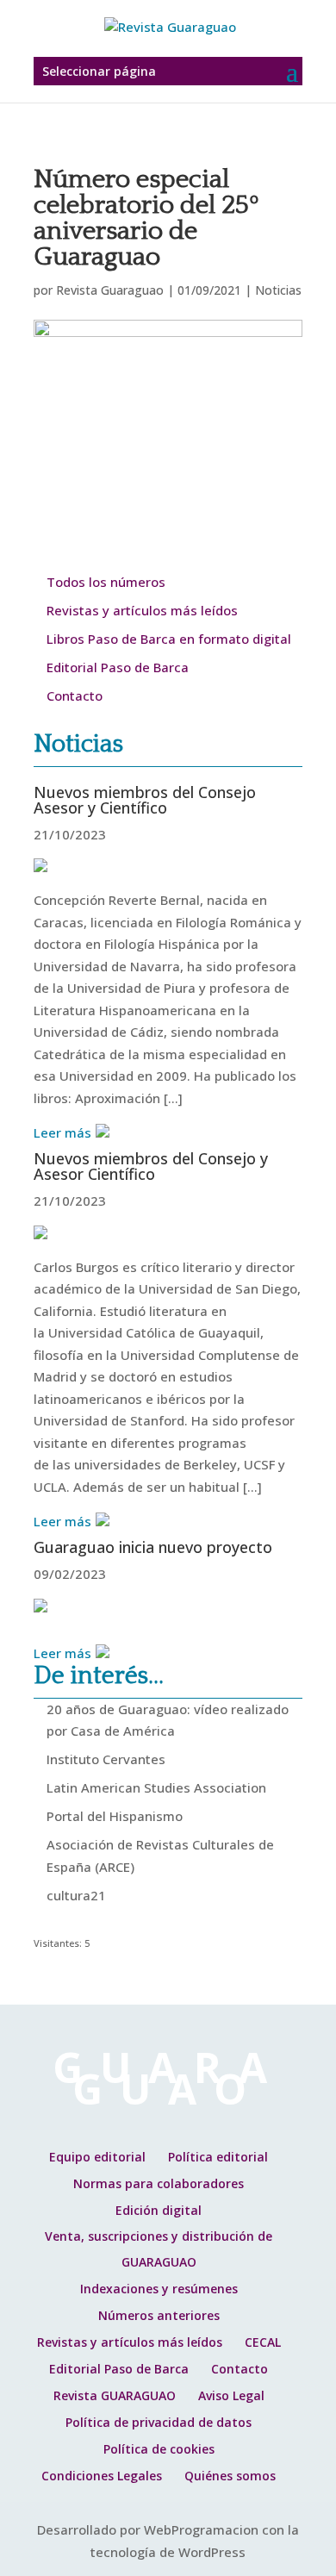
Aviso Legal (231, 2395)
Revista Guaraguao (110, 290)
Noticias (278, 290)
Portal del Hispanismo (115, 1816)
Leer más (62, 1132)
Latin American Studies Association (156, 1787)
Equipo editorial (97, 2157)
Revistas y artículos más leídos (142, 610)
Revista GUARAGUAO (115, 2395)
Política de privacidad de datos (159, 2422)
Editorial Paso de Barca (118, 667)
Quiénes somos (230, 2476)
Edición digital (159, 2210)
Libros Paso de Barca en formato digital (169, 639)
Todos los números (106, 582)
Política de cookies (159, 2449)
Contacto (75, 695)
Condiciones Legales (102, 2476)
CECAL (263, 2342)
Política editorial (218, 2157)
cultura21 (76, 1895)
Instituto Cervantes (106, 1759)
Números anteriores (159, 2315)
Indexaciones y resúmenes (159, 2289)
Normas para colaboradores (159, 2183)
